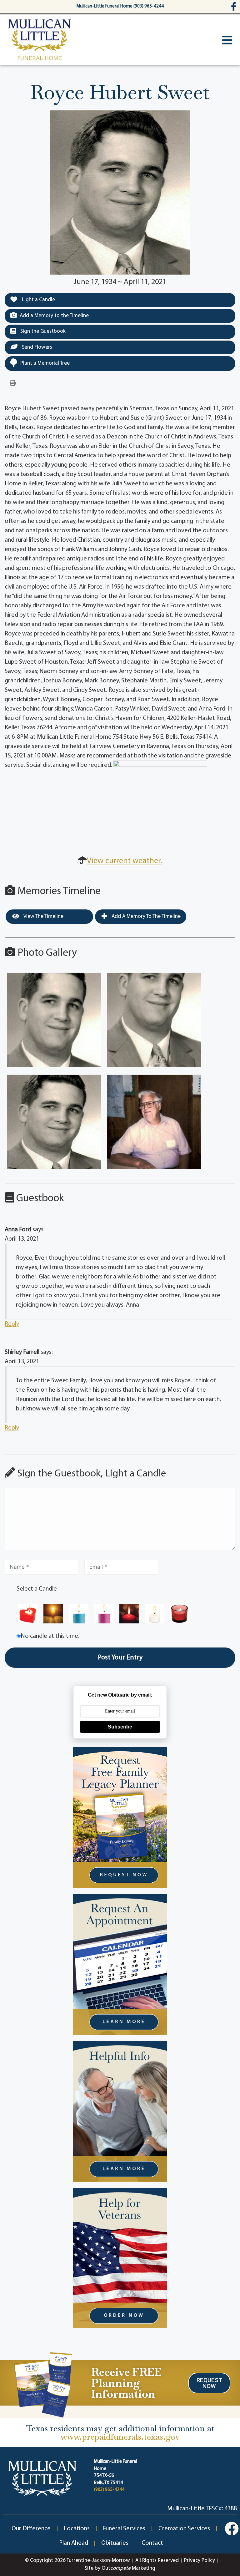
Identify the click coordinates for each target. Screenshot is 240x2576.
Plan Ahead (74, 2543)
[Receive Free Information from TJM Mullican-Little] (43, 2384)
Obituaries (115, 2543)
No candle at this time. (50, 1636)
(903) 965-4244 (109, 2490)
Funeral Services (124, 2529)
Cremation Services (184, 2529)
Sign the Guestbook (42, 331)
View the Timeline (43, 916)
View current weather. (125, 861)
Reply (12, 1324)
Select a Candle (37, 1589)
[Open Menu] (227, 40)
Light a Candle (38, 300)
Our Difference (31, 2529)
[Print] (13, 383)
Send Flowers (36, 347)
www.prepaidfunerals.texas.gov (120, 2437)
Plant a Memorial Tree (45, 363)
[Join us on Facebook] (232, 2529)
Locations (77, 2529)
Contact (152, 2543)
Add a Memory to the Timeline (54, 316)
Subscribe (120, 1727)
